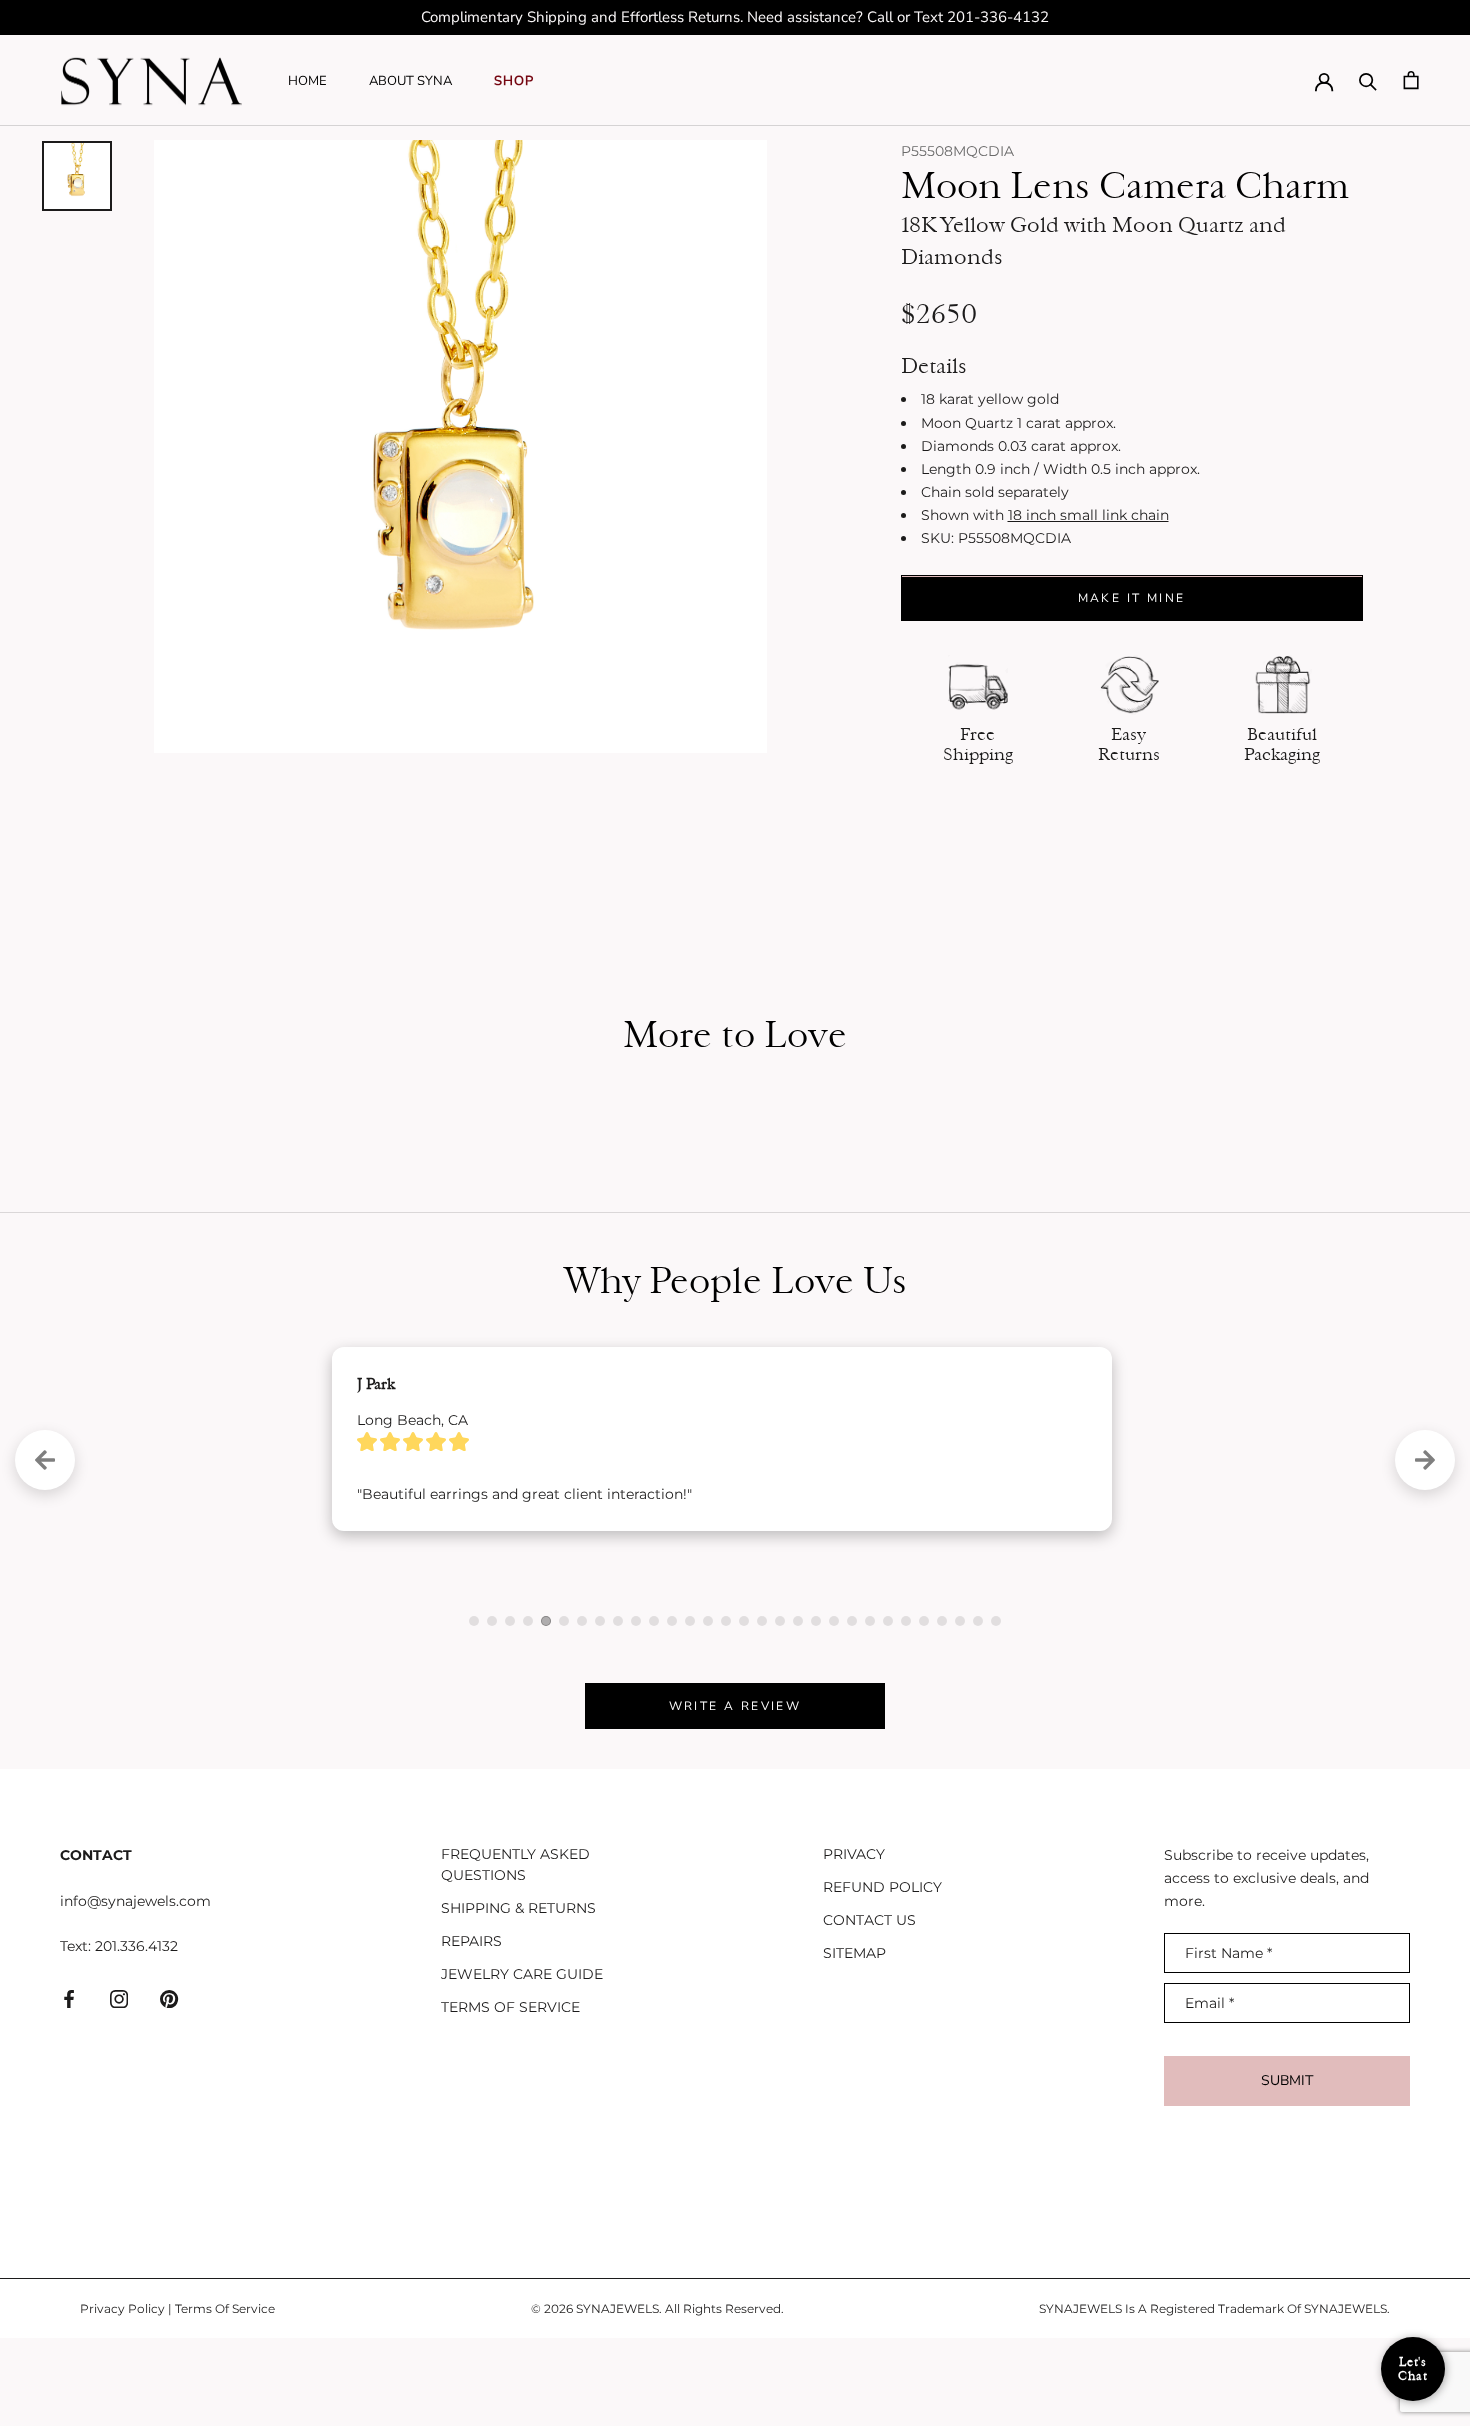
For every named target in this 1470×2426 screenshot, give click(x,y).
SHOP (514, 81)
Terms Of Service (225, 2395)
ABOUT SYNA (410, 81)
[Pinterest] (169, 2085)
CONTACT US (869, 2008)
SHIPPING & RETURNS (518, 1996)
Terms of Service (510, 2095)
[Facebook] (69, 2085)
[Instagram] (119, 2085)
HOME (307, 81)
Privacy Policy (122, 2395)
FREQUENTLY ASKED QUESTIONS (515, 1952)
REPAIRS (471, 2029)
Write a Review (735, 1794)
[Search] (1368, 80)
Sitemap (854, 2041)
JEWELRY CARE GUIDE (522, 2062)
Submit (1287, 2168)
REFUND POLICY (882, 1975)
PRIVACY (854, 1942)
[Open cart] (1411, 80)
